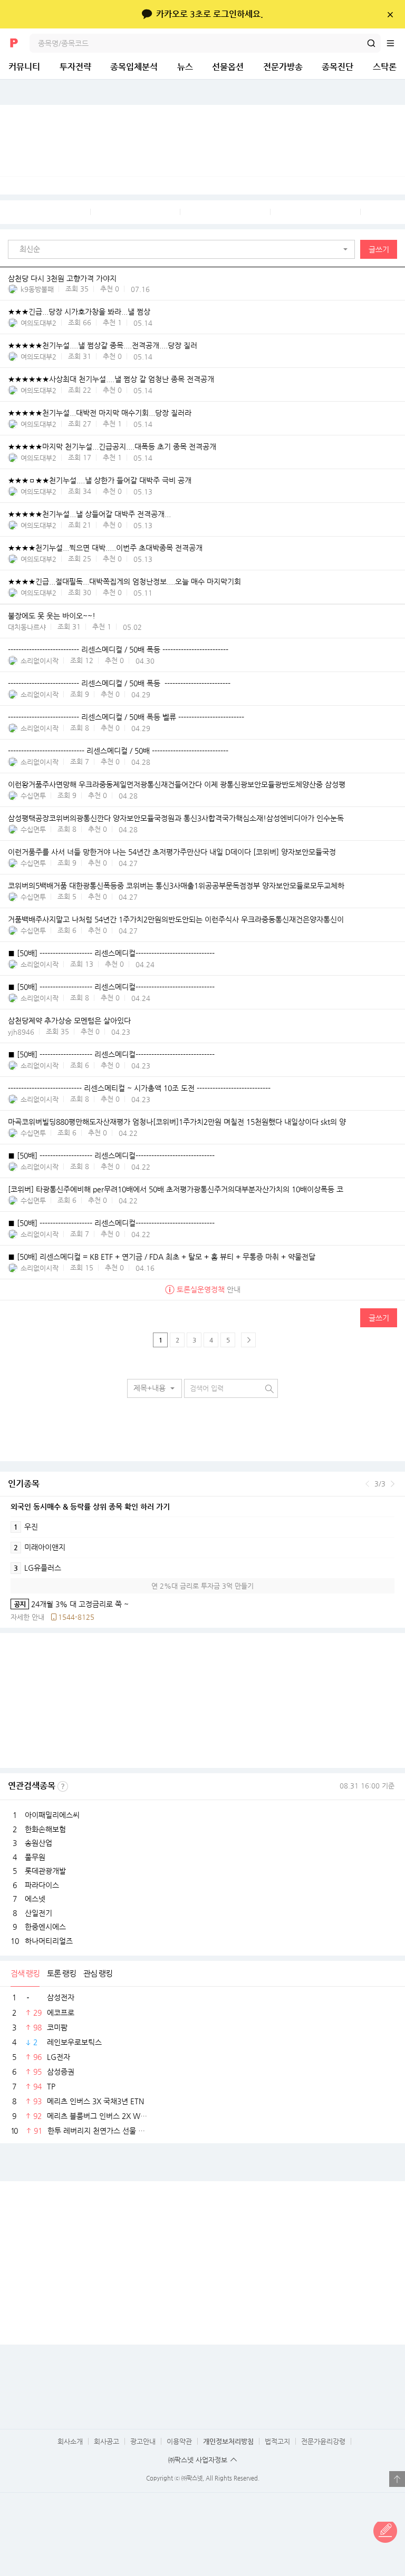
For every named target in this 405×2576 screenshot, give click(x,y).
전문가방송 (283, 67)
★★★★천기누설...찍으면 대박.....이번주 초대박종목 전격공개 (105, 548)
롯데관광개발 (45, 1871)
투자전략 (75, 67)
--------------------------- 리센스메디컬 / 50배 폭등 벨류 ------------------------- (126, 717)
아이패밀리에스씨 (52, 1815)
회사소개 (70, 2441)
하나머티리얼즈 (49, 1941)
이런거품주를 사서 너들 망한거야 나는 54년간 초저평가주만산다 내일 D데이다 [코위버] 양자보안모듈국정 (172, 852)
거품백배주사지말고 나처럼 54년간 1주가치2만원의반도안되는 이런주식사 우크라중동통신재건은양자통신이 (176, 920)
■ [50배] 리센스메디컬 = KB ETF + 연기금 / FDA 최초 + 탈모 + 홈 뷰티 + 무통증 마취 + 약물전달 (162, 1257)
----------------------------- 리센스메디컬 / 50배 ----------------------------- (118, 751)
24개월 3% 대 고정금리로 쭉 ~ (70, 1604)
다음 (393, 1484)
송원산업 (38, 1843)
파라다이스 (42, 1885)
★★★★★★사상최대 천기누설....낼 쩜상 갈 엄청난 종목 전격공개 (111, 380)
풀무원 (35, 1857)
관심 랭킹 (98, 1973)
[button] (184, 249)
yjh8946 (21, 1032)
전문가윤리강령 (323, 2441)
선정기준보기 (63, 1786)
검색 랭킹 (25, 1973)
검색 (371, 43)
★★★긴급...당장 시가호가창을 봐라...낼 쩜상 (79, 312)
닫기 (390, 14)
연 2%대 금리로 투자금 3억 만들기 (202, 1586)
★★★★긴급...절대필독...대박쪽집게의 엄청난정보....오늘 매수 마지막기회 (124, 582)
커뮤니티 (24, 67)
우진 (26, 1527)
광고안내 (143, 2441)
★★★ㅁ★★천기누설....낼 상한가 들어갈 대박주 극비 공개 (100, 481)
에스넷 (35, 1899)
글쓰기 (379, 249)
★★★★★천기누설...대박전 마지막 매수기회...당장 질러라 (100, 413)
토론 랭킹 (61, 1973)
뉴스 (185, 67)
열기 (397, 2479)
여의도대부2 (38, 323)
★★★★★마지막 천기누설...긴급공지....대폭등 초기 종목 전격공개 (112, 447)
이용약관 (179, 2441)
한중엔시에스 (45, 1927)
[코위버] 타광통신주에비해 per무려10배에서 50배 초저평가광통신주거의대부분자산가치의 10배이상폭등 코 (176, 1189)
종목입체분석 (134, 67)
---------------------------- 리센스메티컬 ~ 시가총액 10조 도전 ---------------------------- (139, 1088)
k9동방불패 (37, 289)
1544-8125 (76, 1617)
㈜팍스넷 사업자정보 (198, 2460)
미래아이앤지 (40, 1547)
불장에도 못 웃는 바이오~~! (52, 616)
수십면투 (33, 796)
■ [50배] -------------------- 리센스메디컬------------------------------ (111, 954)
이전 (367, 1484)
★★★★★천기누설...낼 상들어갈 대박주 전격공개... (89, 514)
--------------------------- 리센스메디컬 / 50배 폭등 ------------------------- (119, 650)
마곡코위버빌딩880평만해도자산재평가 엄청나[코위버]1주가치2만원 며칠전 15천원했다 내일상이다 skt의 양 (177, 1122)
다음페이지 (248, 1340)
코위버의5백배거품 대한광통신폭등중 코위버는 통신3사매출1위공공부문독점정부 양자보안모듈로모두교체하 (176, 886)
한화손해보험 (45, 1829)
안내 (209, 1289)
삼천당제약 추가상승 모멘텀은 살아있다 (69, 1021)
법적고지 (277, 2441)
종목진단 (337, 67)
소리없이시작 (40, 661)
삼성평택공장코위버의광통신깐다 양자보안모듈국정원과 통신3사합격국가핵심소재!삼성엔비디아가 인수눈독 (176, 819)
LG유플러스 (37, 1568)
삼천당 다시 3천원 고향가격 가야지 (62, 278)
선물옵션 (228, 67)
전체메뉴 (396, 43)
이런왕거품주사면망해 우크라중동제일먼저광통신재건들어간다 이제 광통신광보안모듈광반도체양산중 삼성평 (177, 785)
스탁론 (385, 67)
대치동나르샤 (27, 627)
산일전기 (38, 1913)
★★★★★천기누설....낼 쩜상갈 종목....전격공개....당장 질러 (103, 346)
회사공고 (107, 2441)
